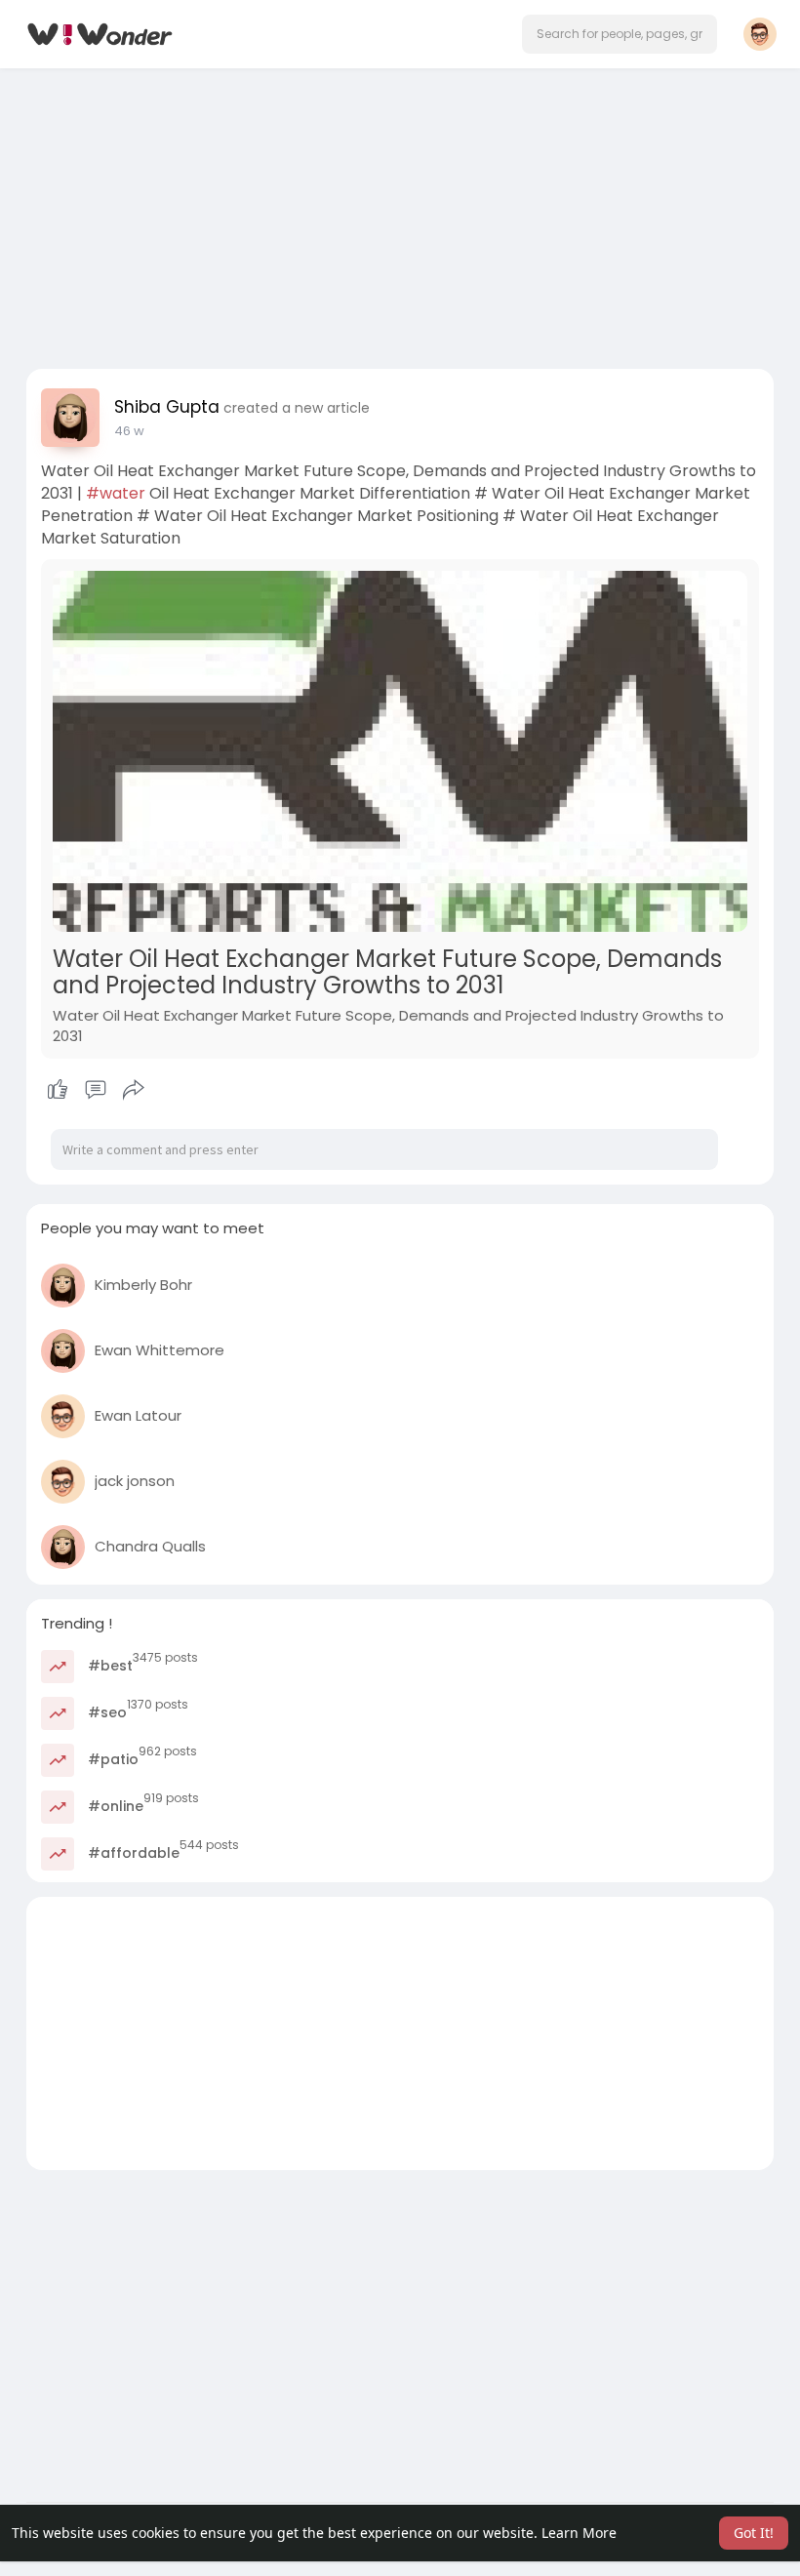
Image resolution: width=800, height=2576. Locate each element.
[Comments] (96, 1090)
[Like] (95, 1090)
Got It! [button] (754, 2533)
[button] (620, 34)
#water (116, 493)
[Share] (134, 1090)
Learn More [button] (579, 2533)
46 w (129, 431)
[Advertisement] (400, 213)
